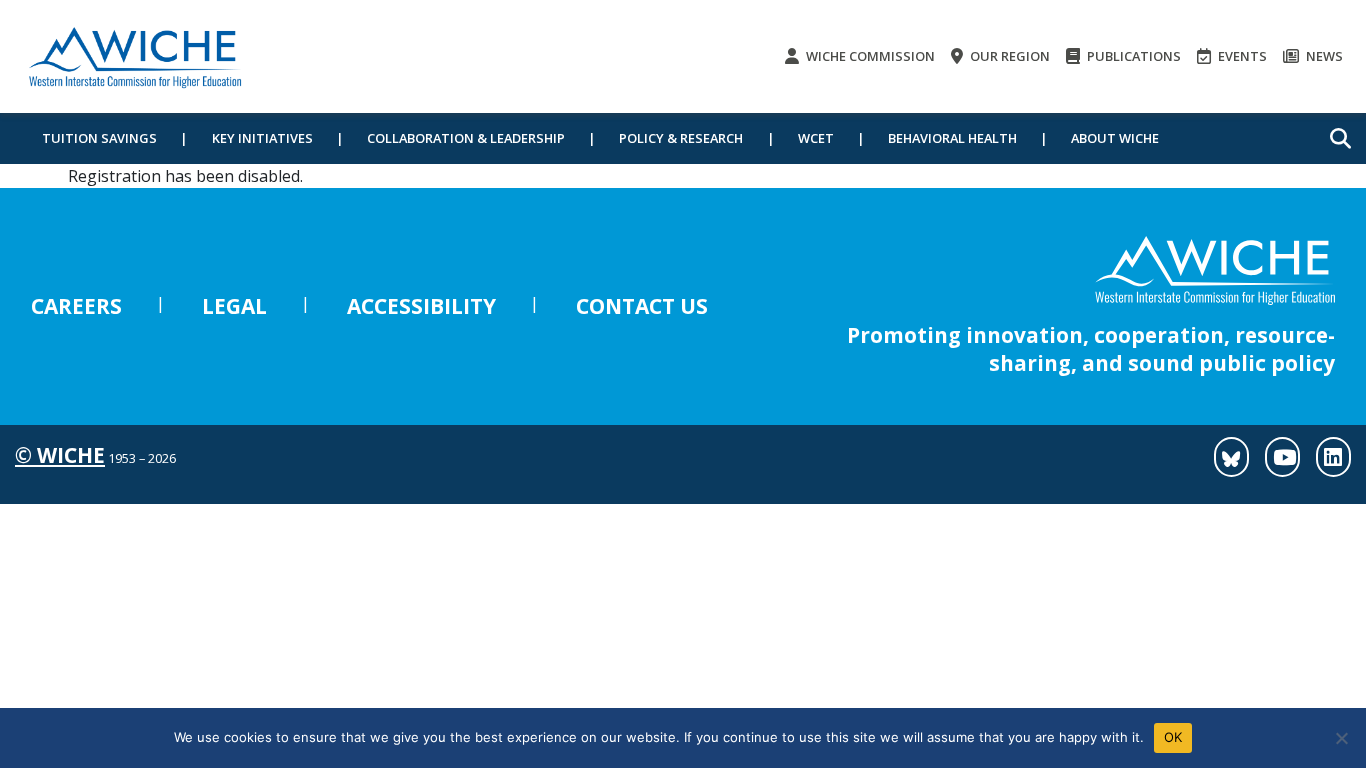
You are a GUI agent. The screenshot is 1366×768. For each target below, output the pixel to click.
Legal (234, 306)
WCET (816, 138)
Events (1241, 56)
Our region (1008, 56)
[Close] (1341, 738)
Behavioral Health (952, 138)
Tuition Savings (99, 138)
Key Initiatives (262, 138)
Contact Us (642, 306)
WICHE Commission (869, 56)
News (1323, 56)
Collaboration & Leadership (466, 138)
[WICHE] (135, 56)
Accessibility (421, 306)
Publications (1132, 56)
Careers (76, 306)
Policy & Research (681, 138)
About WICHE (1115, 138)
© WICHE (60, 455)
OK (1173, 737)
